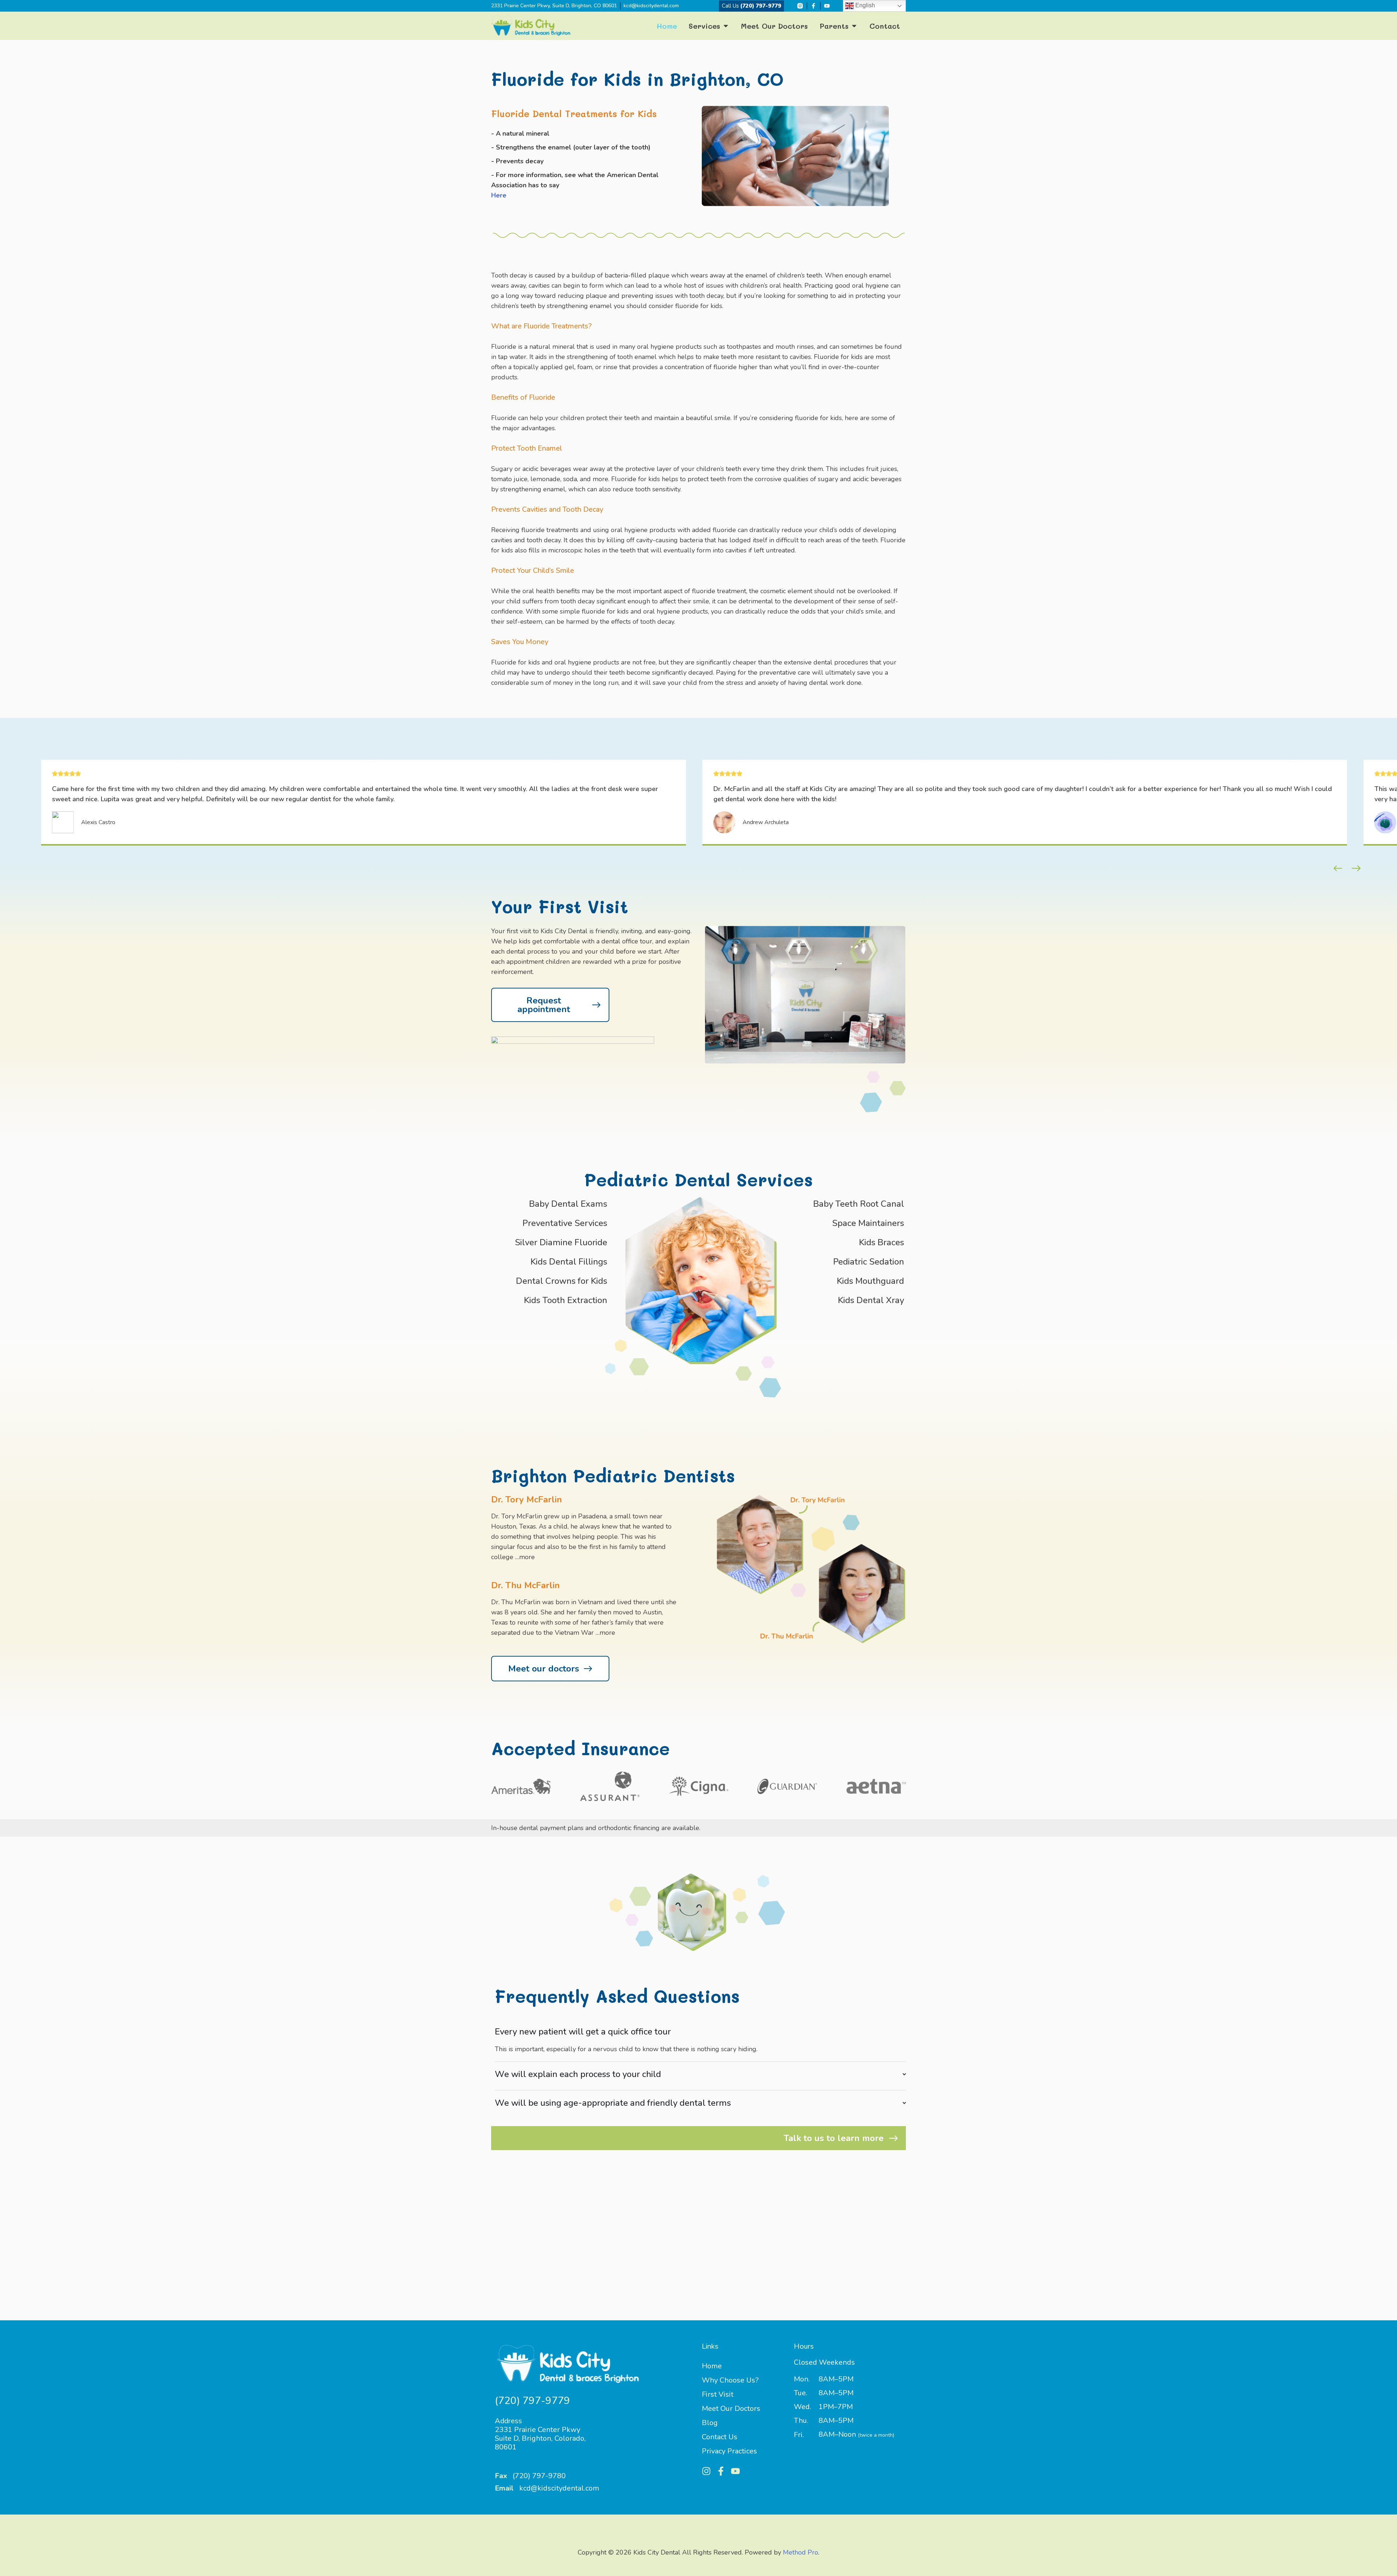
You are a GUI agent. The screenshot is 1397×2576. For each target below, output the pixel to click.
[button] (1338, 868)
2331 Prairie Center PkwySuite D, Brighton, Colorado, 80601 (540, 2438)
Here (499, 195)
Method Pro (801, 2552)
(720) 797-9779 (751, 6)
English (864, 5)
